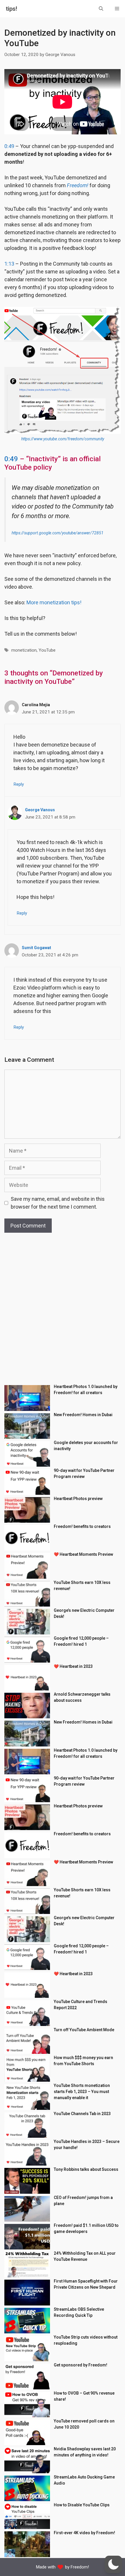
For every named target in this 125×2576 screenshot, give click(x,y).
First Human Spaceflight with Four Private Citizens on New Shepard (86, 2284)
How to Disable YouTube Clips (82, 2505)
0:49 (9, 146)
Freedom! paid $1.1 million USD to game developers (86, 2228)
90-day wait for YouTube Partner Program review (84, 1473)
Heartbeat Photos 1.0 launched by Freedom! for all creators (86, 1390)
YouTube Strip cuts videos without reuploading (86, 2340)
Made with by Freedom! (63, 2567)
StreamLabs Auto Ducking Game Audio (84, 2480)
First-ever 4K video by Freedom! (84, 2533)
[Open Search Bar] (101, 9)
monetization (24, 650)
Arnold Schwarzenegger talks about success (82, 1697)
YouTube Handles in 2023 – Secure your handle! (87, 2145)
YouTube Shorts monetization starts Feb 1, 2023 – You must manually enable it (82, 2092)
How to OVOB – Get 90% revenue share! (84, 2396)
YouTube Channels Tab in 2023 (82, 2114)
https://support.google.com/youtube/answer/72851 (58, 533)
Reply (19, 784)
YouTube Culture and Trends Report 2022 (81, 2005)
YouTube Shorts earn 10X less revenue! (82, 1586)
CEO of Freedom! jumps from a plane (83, 2201)
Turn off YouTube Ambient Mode (84, 2030)
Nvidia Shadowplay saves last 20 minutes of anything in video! (85, 2452)
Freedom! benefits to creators (82, 1526)
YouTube (47, 650)
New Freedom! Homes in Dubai (83, 1415)
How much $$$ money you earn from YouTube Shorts (83, 2061)
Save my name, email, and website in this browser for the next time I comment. (58, 1203)
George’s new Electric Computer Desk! (84, 1613)
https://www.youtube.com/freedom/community (63, 439)
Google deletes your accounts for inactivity (86, 1446)
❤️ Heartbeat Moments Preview (83, 1554)
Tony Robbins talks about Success (86, 2169)
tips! (11, 9)
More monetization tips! (54, 602)
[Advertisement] (63, 1313)
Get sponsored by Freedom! (81, 2365)
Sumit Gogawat (36, 948)
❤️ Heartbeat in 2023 (73, 1666)
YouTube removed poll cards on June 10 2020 (84, 2424)
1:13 (9, 264)
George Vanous (40, 810)
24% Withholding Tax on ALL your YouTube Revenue (85, 2256)
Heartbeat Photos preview (78, 1499)
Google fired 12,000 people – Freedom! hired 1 (81, 1641)
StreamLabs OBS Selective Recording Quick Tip (79, 2312)
